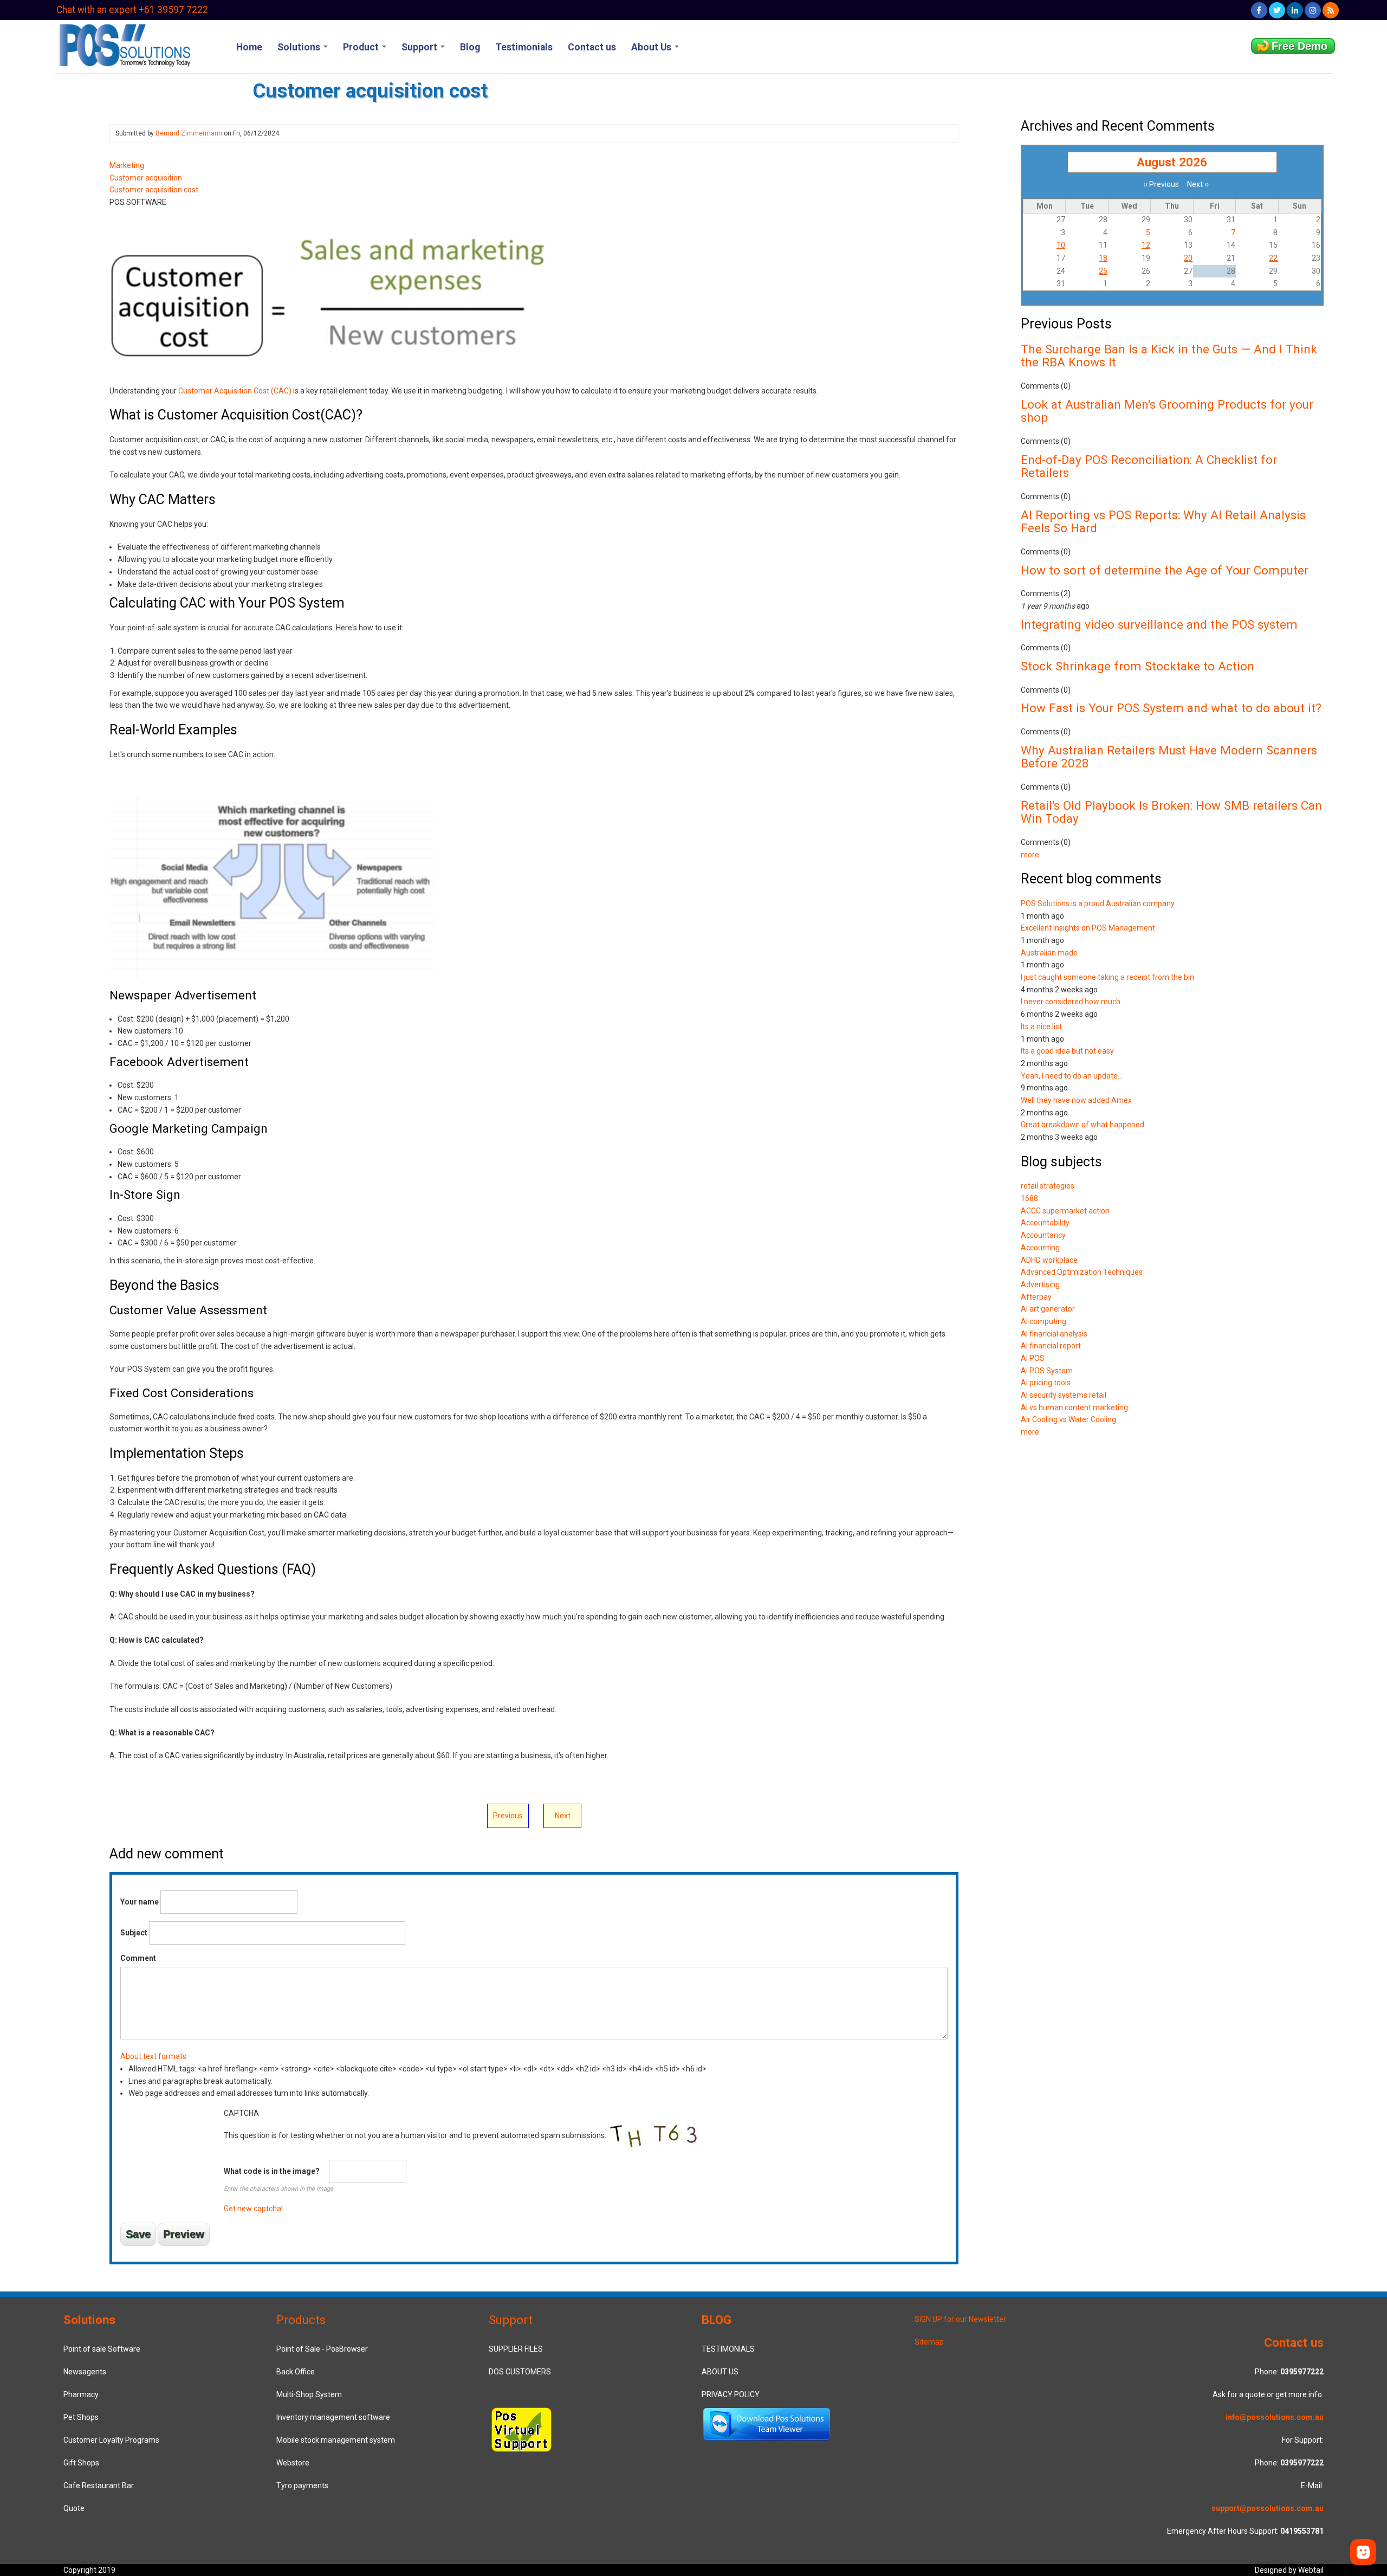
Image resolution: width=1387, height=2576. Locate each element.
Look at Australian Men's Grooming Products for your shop (1167, 411)
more (1030, 855)
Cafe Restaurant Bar (99, 2485)
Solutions (300, 47)
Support (420, 47)
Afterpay (1036, 1297)
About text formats (153, 2056)
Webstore (293, 2463)
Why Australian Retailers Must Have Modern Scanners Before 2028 (1169, 757)
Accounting (1040, 1248)
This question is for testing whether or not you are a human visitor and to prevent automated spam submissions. (416, 2161)
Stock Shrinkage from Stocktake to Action (1138, 666)
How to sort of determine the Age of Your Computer (1165, 570)
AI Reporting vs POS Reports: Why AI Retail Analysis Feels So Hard (1163, 522)
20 (1188, 258)
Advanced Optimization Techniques (1082, 1272)
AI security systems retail (1064, 1395)
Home (249, 47)
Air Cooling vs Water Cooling (1068, 1419)
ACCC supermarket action (1065, 1211)
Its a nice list (1041, 1026)
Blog (470, 47)
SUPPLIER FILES (516, 2349)
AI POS (1033, 1358)
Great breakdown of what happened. (1083, 1125)
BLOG (717, 2320)
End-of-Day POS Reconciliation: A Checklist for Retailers (1149, 466)
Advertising (1040, 1284)
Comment (138, 1958)
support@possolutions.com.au (1268, 2508)
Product (362, 47)
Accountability (1045, 1223)
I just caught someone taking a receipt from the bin (1107, 977)
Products (301, 2320)
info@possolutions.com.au (1275, 2417)
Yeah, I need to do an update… (1072, 1076)
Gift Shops (81, 2463)
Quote (74, 2508)
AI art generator (1048, 1309)
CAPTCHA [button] (241, 2113)
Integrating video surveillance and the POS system (1159, 624)
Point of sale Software (102, 2349)
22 (1273, 258)
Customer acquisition (146, 178)
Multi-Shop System (309, 2394)
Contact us (592, 47)
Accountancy (1043, 1235)
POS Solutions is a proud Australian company (1098, 903)
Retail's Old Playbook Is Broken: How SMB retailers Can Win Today (1171, 812)
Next (563, 1816)
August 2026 (1172, 162)
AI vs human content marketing (1074, 1408)
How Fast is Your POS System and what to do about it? (1171, 708)
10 (1061, 245)
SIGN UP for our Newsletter (960, 2319)
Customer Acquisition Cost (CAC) (235, 391)
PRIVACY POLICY (731, 2394)
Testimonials (524, 47)
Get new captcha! (253, 2209)
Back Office (296, 2372)
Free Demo (1299, 46)
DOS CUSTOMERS (520, 2372)
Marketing (127, 165)
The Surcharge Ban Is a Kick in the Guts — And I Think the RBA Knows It (1169, 356)
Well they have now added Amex (1076, 1100)
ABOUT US (720, 2372)
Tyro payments (302, 2485)
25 (1103, 271)
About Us (652, 47)
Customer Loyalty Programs (111, 2440)
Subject (134, 1933)
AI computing (1044, 1321)
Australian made (1049, 953)
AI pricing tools (1046, 1383)
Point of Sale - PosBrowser (322, 2349)
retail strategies (1048, 1186)
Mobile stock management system (336, 2440)
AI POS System (1047, 1371)
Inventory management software (333, 2417)
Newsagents (85, 2372)
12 (1146, 245)
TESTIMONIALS (728, 2349)
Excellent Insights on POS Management (1088, 928)
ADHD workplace (1049, 1260)
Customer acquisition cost (154, 190)
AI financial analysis (1054, 1334)
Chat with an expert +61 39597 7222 (132, 10)
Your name (140, 1902)
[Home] (124, 44)
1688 (1029, 1198)
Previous (508, 1816)
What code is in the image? (272, 2171)
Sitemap (929, 2342)
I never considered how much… (1073, 1002)
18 (1103, 258)
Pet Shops (81, 2417)
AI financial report (1051, 1346)
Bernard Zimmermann (189, 133)
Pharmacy (81, 2394)
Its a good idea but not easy (1067, 1051)
